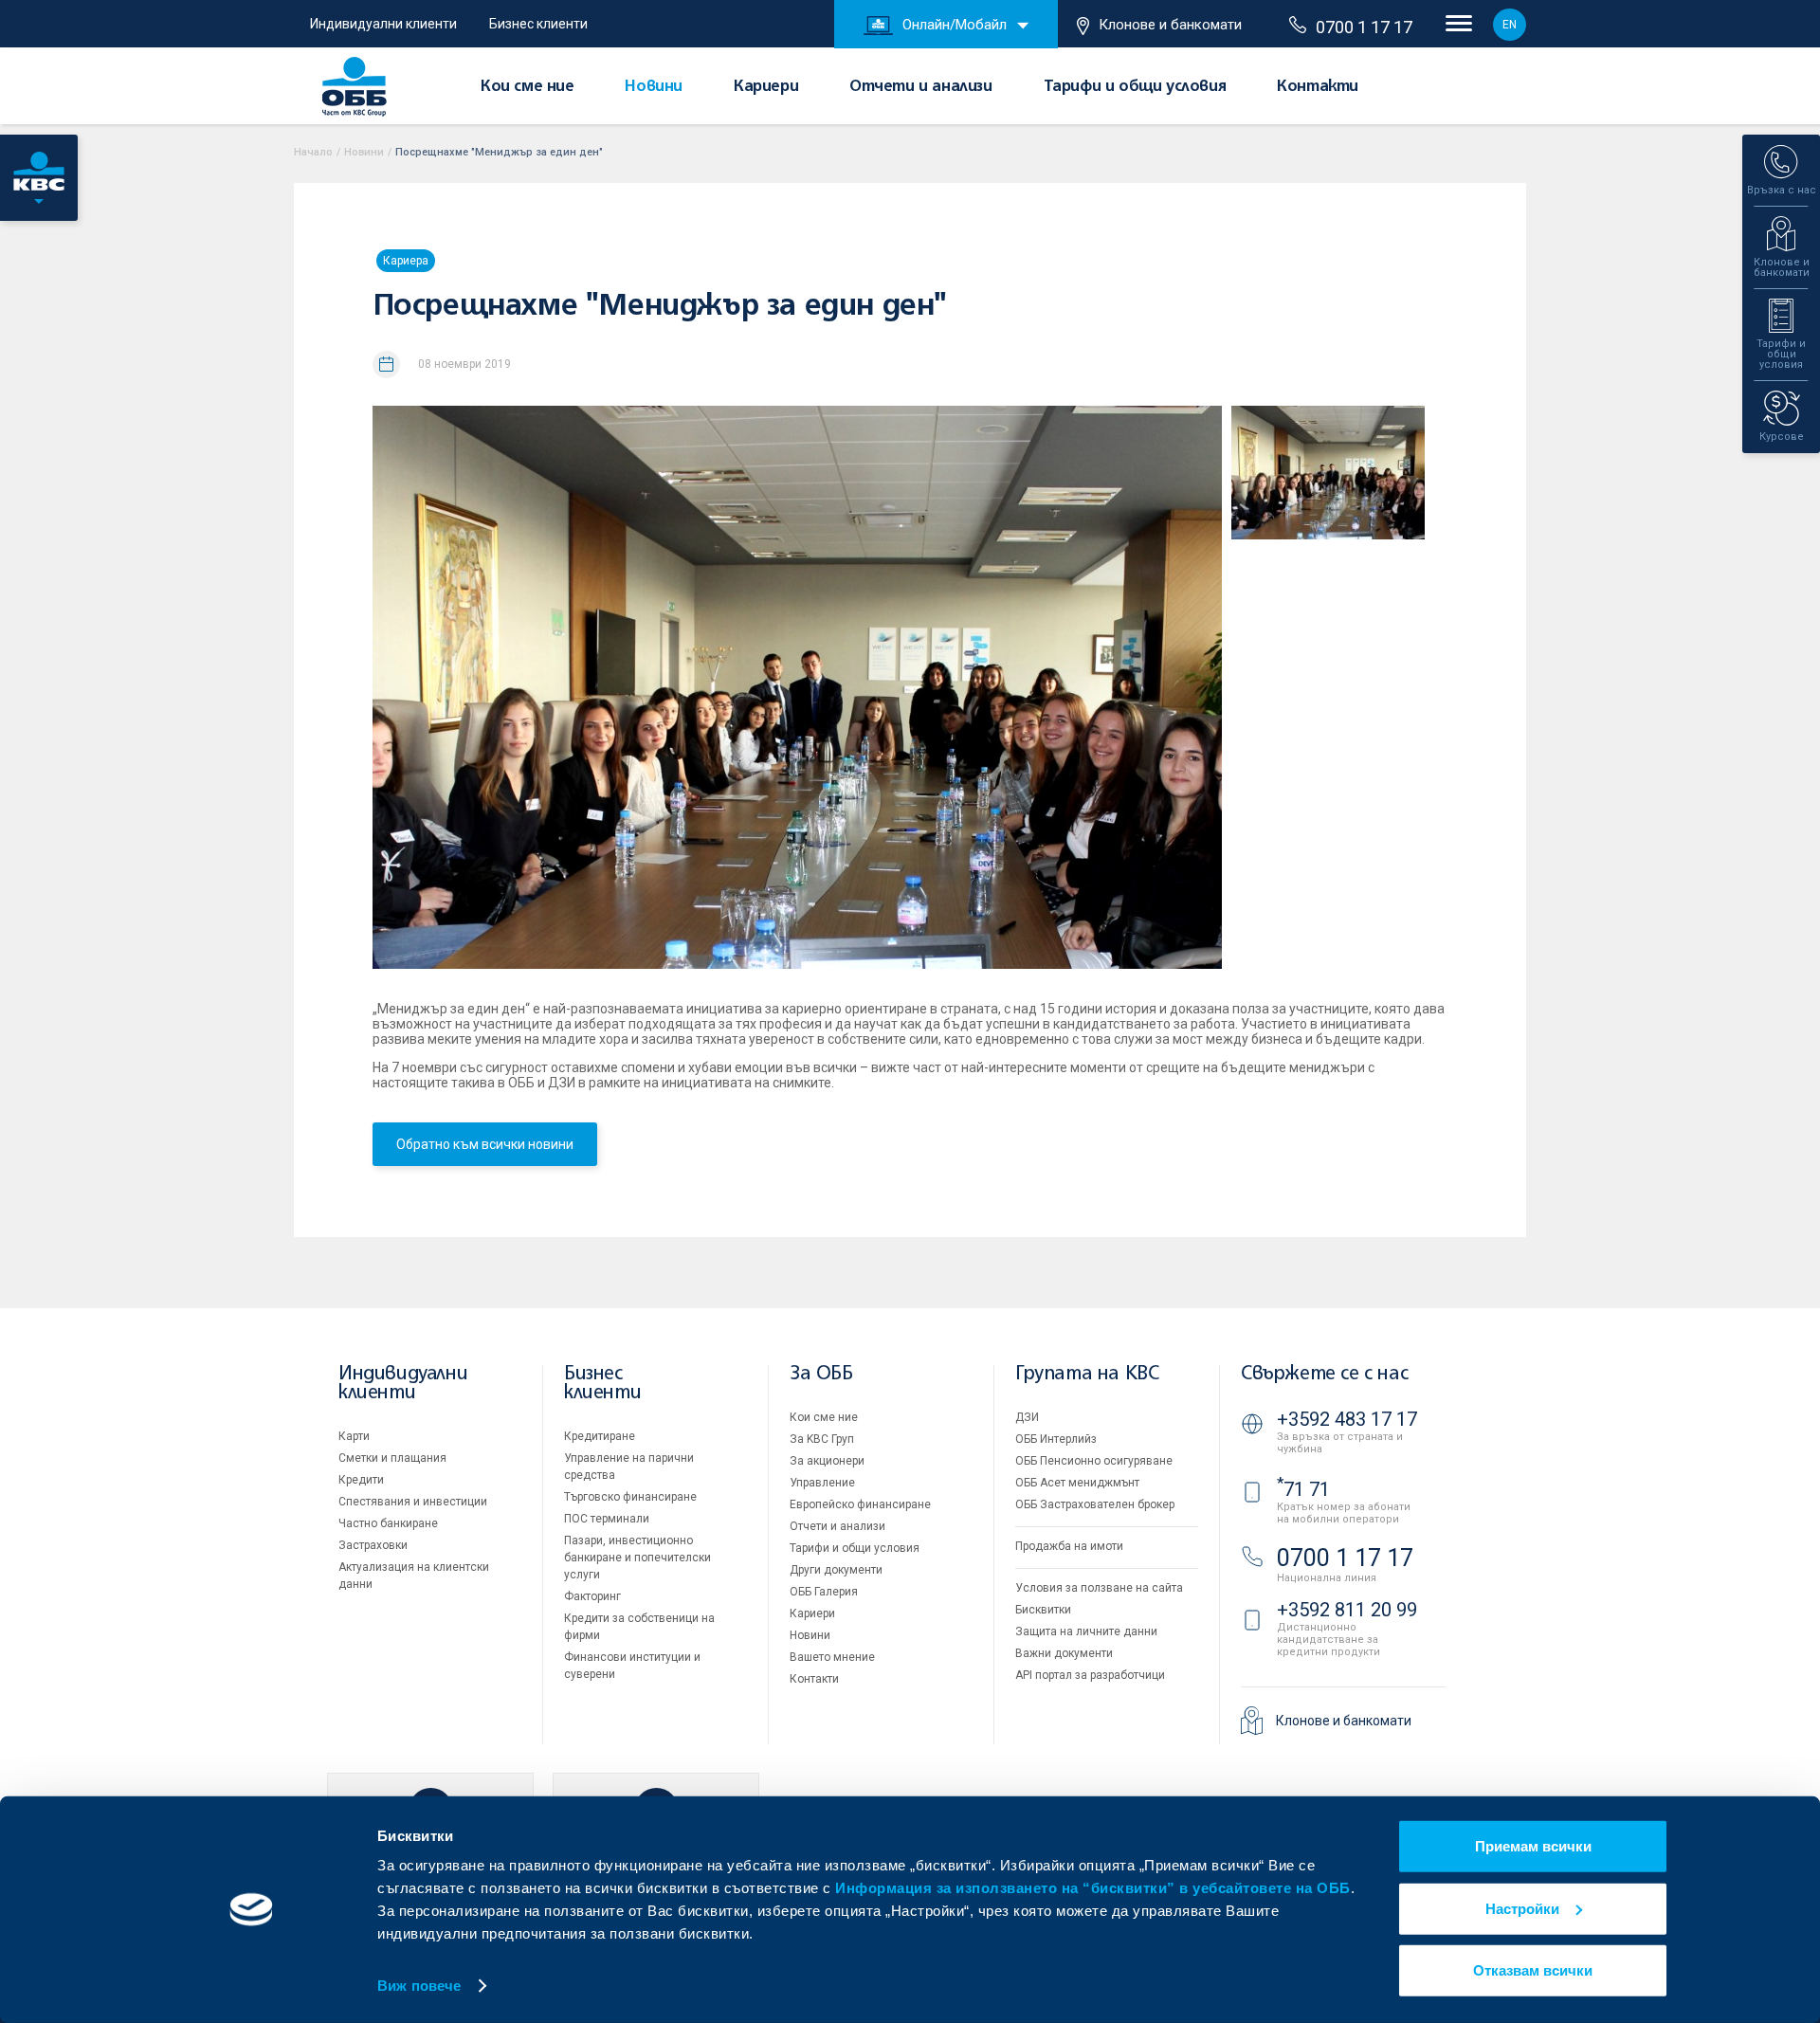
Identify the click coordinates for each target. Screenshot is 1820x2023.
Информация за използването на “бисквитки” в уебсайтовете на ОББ (1093, 1888)
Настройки (1522, 1908)
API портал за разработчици (1090, 1675)
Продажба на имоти (1069, 1546)
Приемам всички (1533, 1846)
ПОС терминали (607, 1519)
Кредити (361, 1480)
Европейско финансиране (860, 1504)
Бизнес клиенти (538, 24)
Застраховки (373, 1545)
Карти (354, 1436)
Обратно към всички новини (485, 1144)
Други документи (836, 1570)
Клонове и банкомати (1170, 25)
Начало (313, 152)
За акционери (827, 1461)
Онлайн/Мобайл (955, 25)
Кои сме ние (528, 87)
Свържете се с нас (1324, 1374)
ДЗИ (1027, 1417)
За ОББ (821, 1374)
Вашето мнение (832, 1657)
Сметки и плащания (392, 1458)
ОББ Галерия (824, 1592)
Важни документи (1064, 1653)
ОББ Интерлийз (1056, 1439)
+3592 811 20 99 (1347, 1610)
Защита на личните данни (1086, 1631)
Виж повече (419, 1986)
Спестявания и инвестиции (413, 1502)
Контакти (1318, 87)
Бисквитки (1043, 1610)
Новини (654, 87)
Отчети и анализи (921, 87)
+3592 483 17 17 (1347, 1419)
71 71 (1303, 1489)
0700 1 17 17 (1364, 27)
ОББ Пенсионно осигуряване (1094, 1461)
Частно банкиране (388, 1523)
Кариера (406, 261)
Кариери (766, 87)
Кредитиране (600, 1436)
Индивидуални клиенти (383, 24)
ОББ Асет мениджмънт (1077, 1483)
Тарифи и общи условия (1135, 87)
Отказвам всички (1533, 1970)
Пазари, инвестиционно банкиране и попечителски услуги (637, 1558)
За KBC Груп (822, 1439)
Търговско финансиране (630, 1497)
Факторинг (592, 1596)
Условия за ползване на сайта (1099, 1588)
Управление (822, 1483)
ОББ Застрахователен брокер (1095, 1504)
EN (1510, 25)
